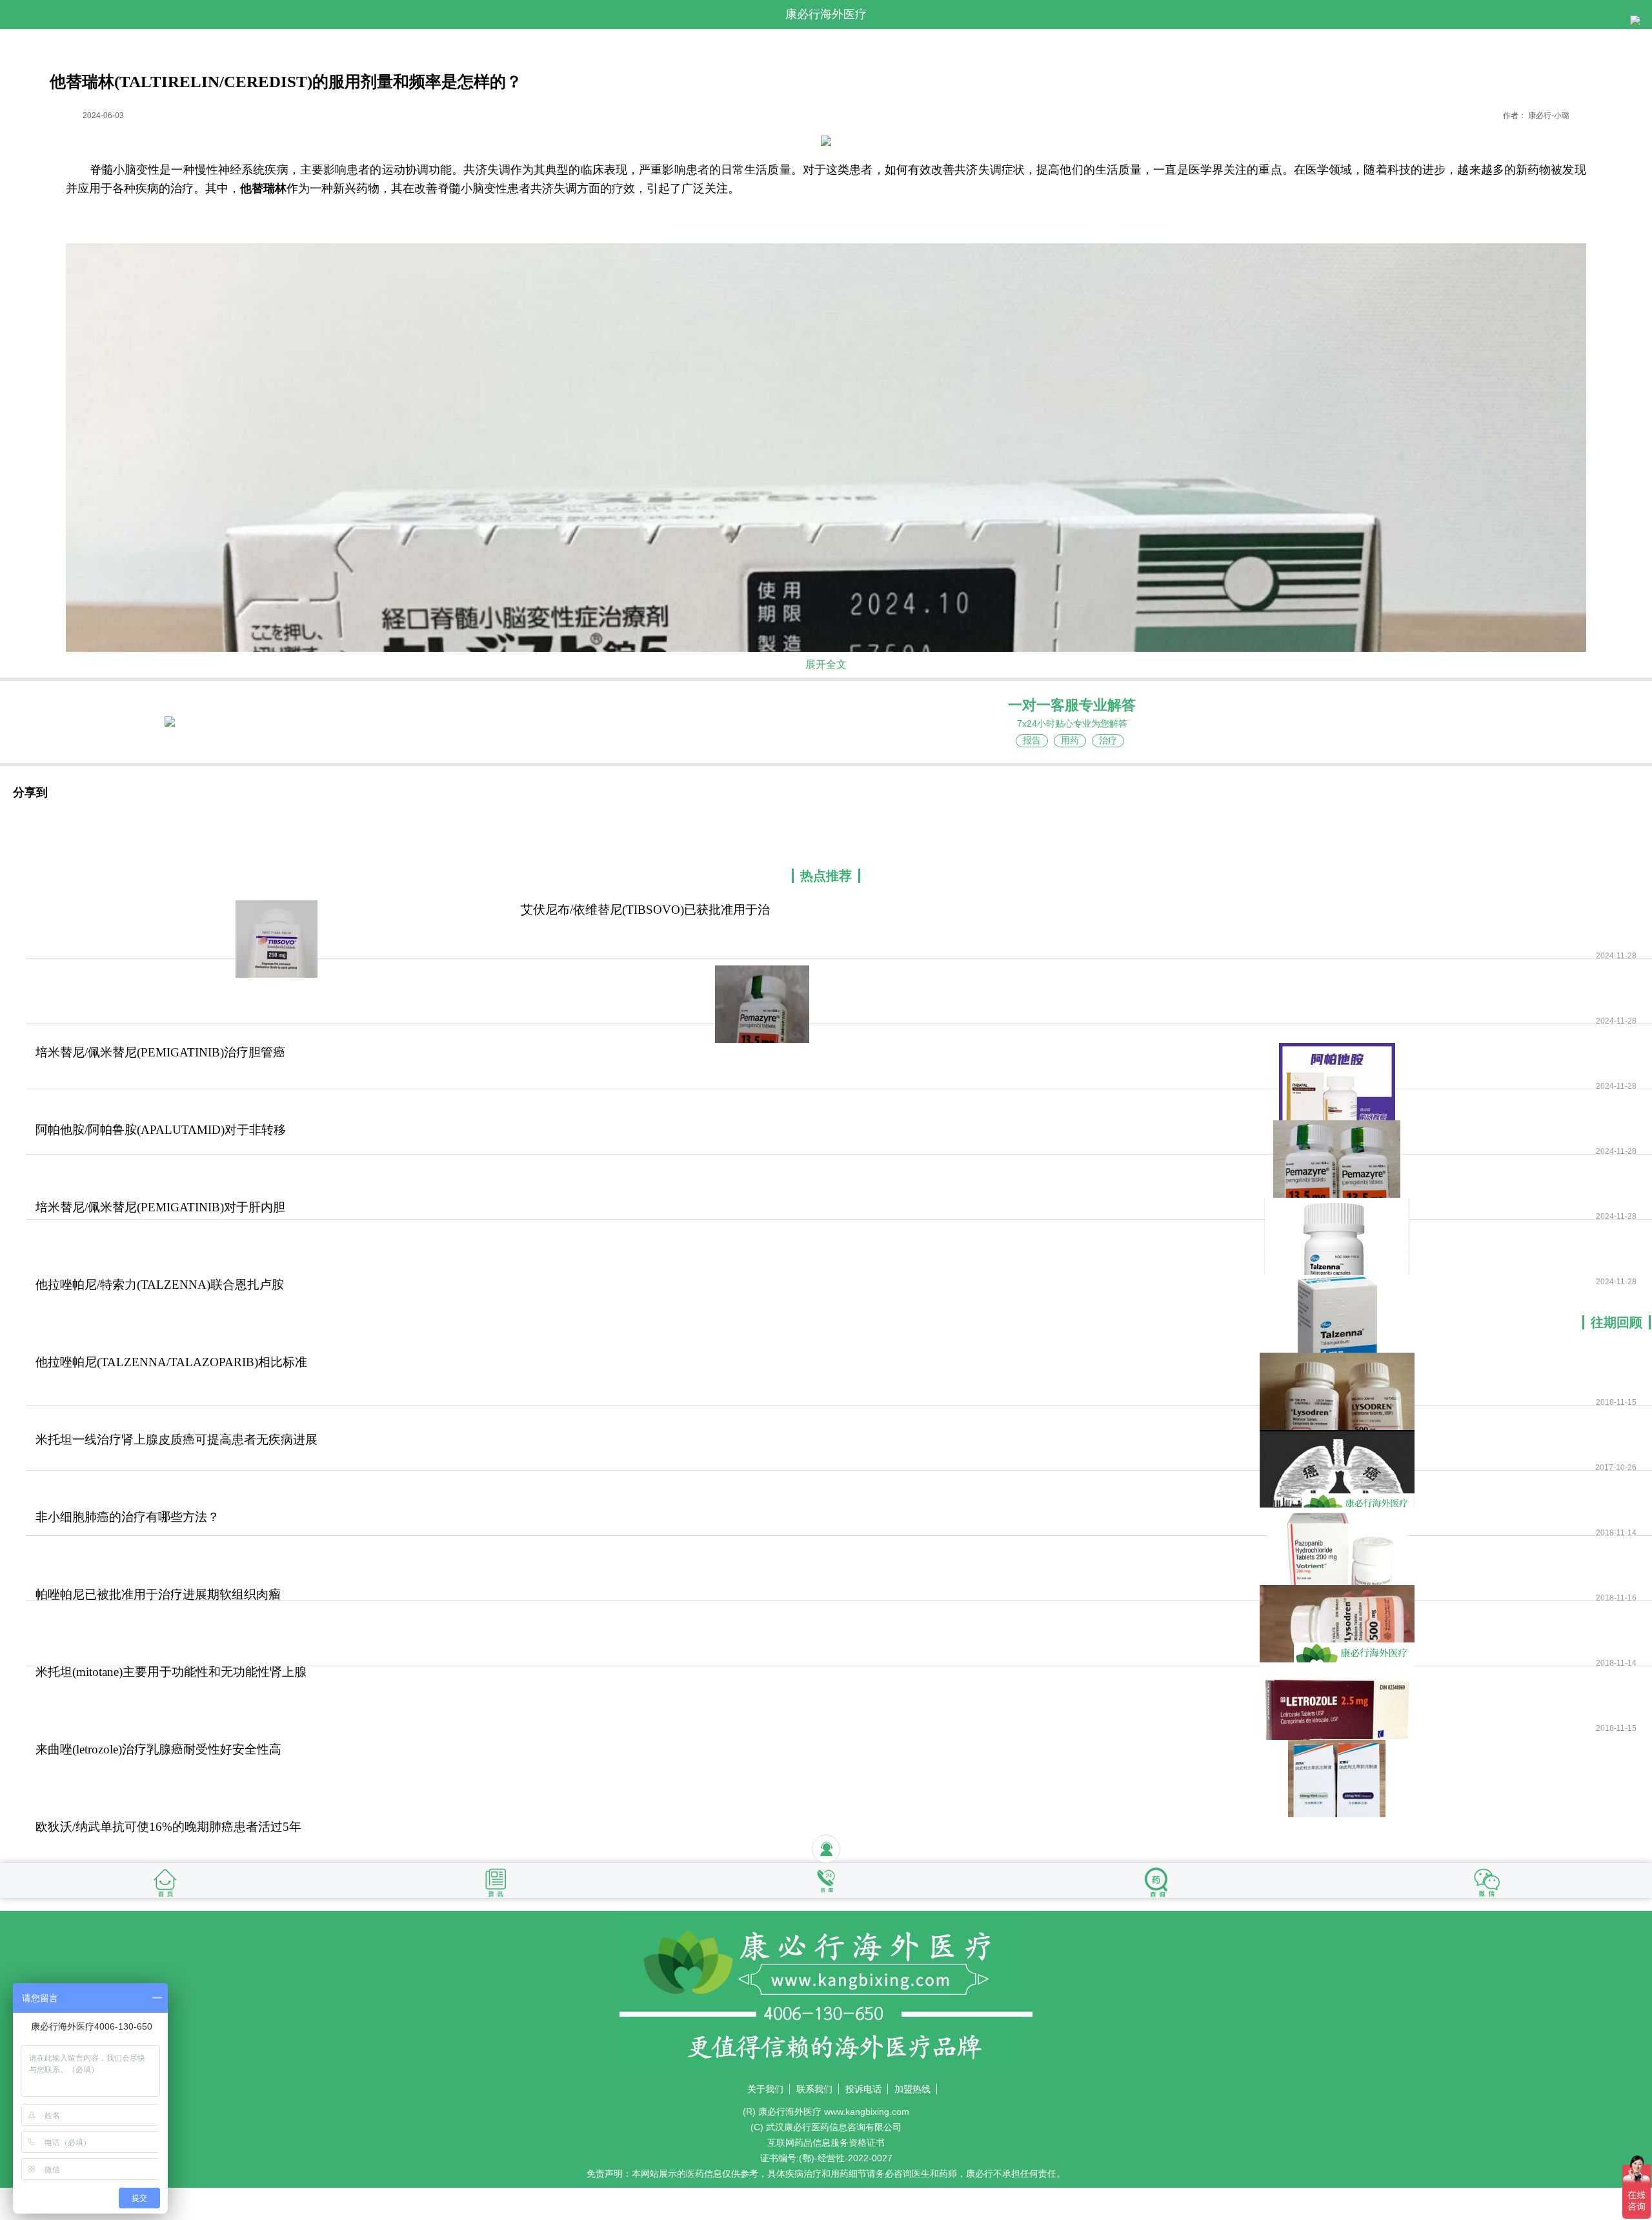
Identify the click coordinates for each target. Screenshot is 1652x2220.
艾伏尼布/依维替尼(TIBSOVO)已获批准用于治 (645, 910)
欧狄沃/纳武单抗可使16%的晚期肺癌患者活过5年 (168, 1827)
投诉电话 (863, 2089)
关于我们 (765, 2089)
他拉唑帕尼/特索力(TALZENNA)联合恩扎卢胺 (160, 1285)
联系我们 (814, 2089)
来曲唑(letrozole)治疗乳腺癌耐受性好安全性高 (158, 1749)
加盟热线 (912, 2089)
